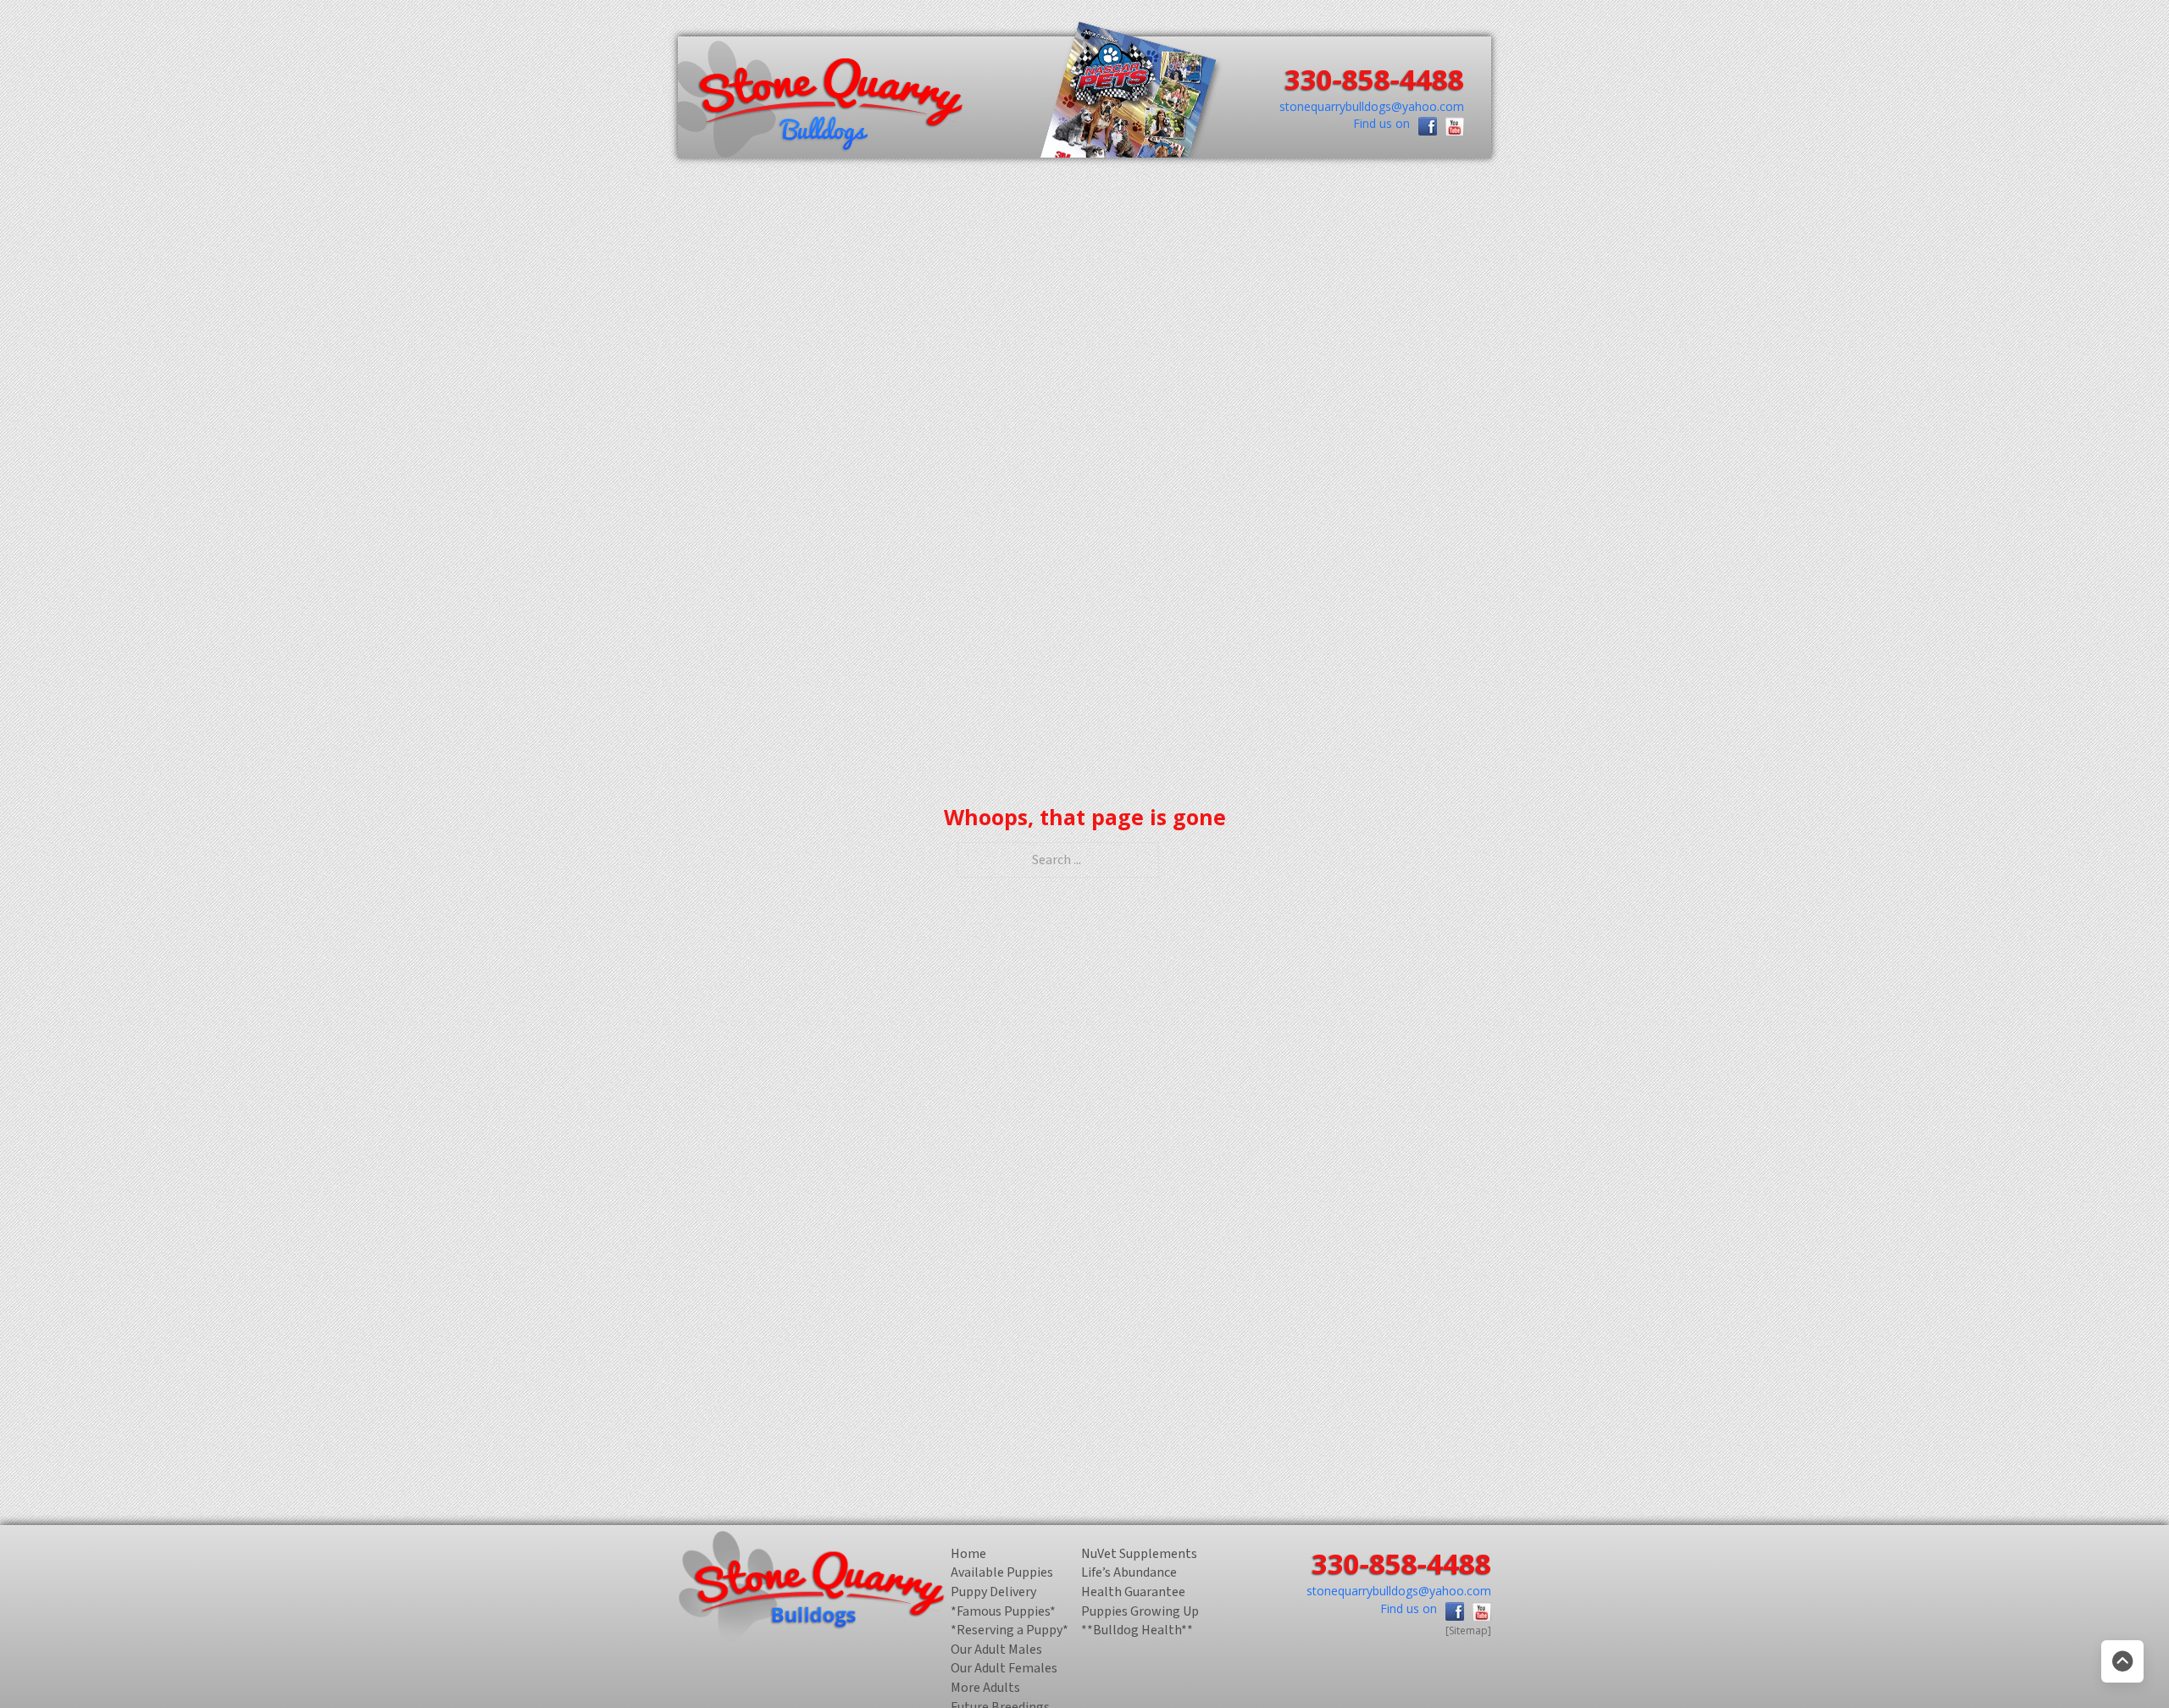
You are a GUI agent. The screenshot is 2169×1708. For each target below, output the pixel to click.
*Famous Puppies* (1003, 1612)
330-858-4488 (1374, 79)
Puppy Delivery (993, 1593)
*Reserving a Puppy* (1010, 1631)
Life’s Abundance (1129, 1573)
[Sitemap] (1468, 1630)
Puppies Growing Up (1140, 1612)
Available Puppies (1002, 1573)
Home (968, 1555)
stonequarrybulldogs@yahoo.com (1372, 106)
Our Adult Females (1004, 1669)
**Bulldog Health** (1137, 1631)
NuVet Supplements (1139, 1555)
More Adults (985, 1689)
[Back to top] (2122, 1661)
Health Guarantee (1133, 1593)
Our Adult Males (996, 1650)
